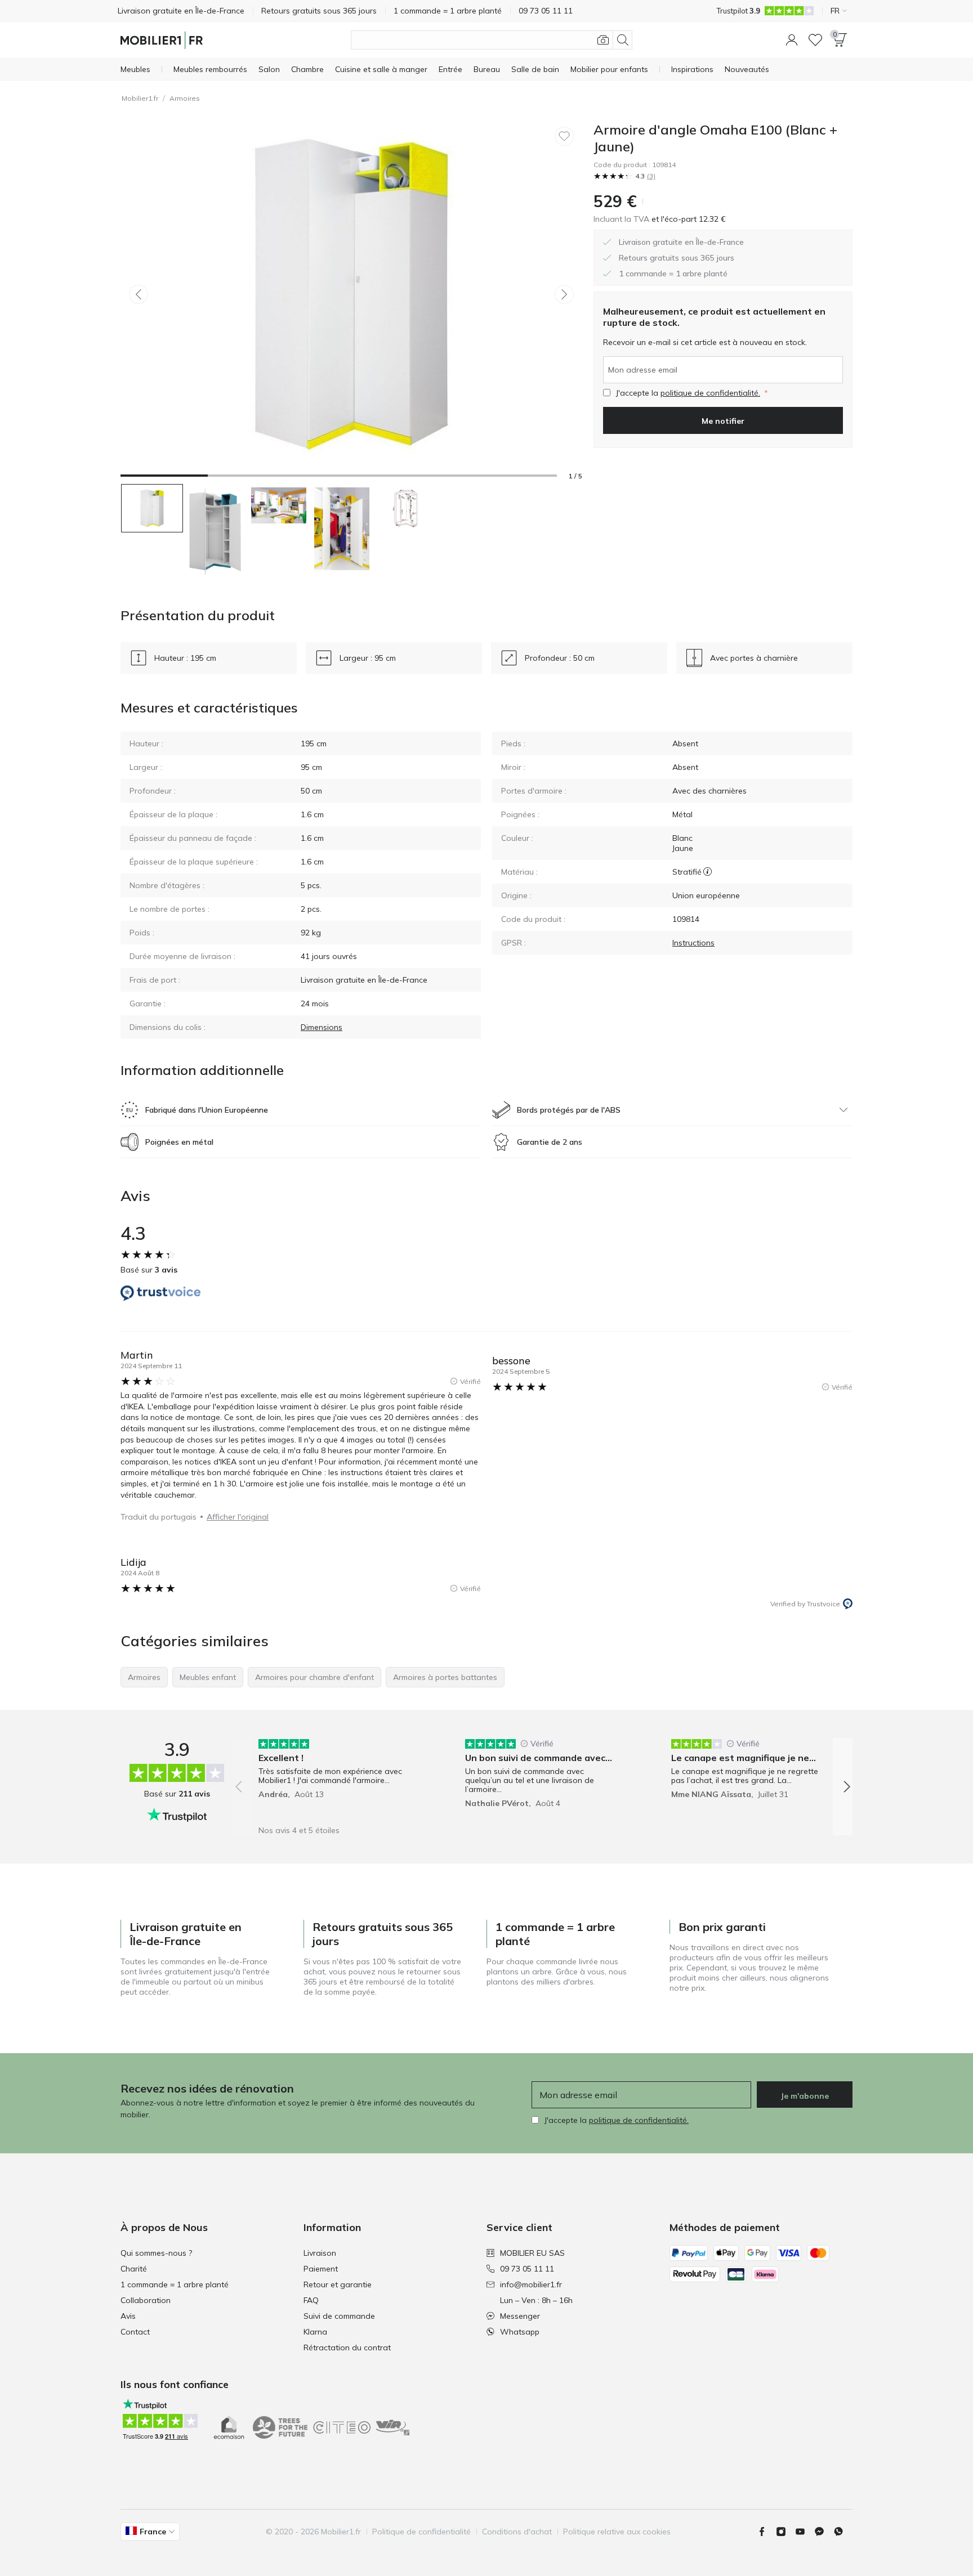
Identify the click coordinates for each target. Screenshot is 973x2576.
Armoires (185, 98)
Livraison (320, 2253)
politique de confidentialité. (710, 393)
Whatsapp (520, 2332)
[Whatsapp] (843, 2532)
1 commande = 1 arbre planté (175, 2284)
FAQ (311, 2300)
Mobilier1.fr (140, 98)
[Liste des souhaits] (815, 40)
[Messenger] (824, 2532)
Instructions (693, 943)
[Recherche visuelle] (603, 40)
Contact (135, 2332)
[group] (336, 1779)
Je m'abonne (805, 2096)
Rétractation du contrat (347, 2347)
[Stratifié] (708, 872)
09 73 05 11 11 (527, 2269)
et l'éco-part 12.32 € (688, 219)
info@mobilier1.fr (531, 2284)
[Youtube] (805, 2532)
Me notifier (723, 421)
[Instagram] (785, 2532)
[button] (792, 40)
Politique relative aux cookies (617, 2532)
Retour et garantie (338, 2284)
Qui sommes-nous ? (156, 2253)
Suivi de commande (339, 2316)
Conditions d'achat (517, 2532)
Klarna (315, 2332)
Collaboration (146, 2300)
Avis (128, 2316)
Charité (134, 2269)
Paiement (321, 2269)
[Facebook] (766, 2532)
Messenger (520, 2316)
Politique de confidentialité (421, 2532)
